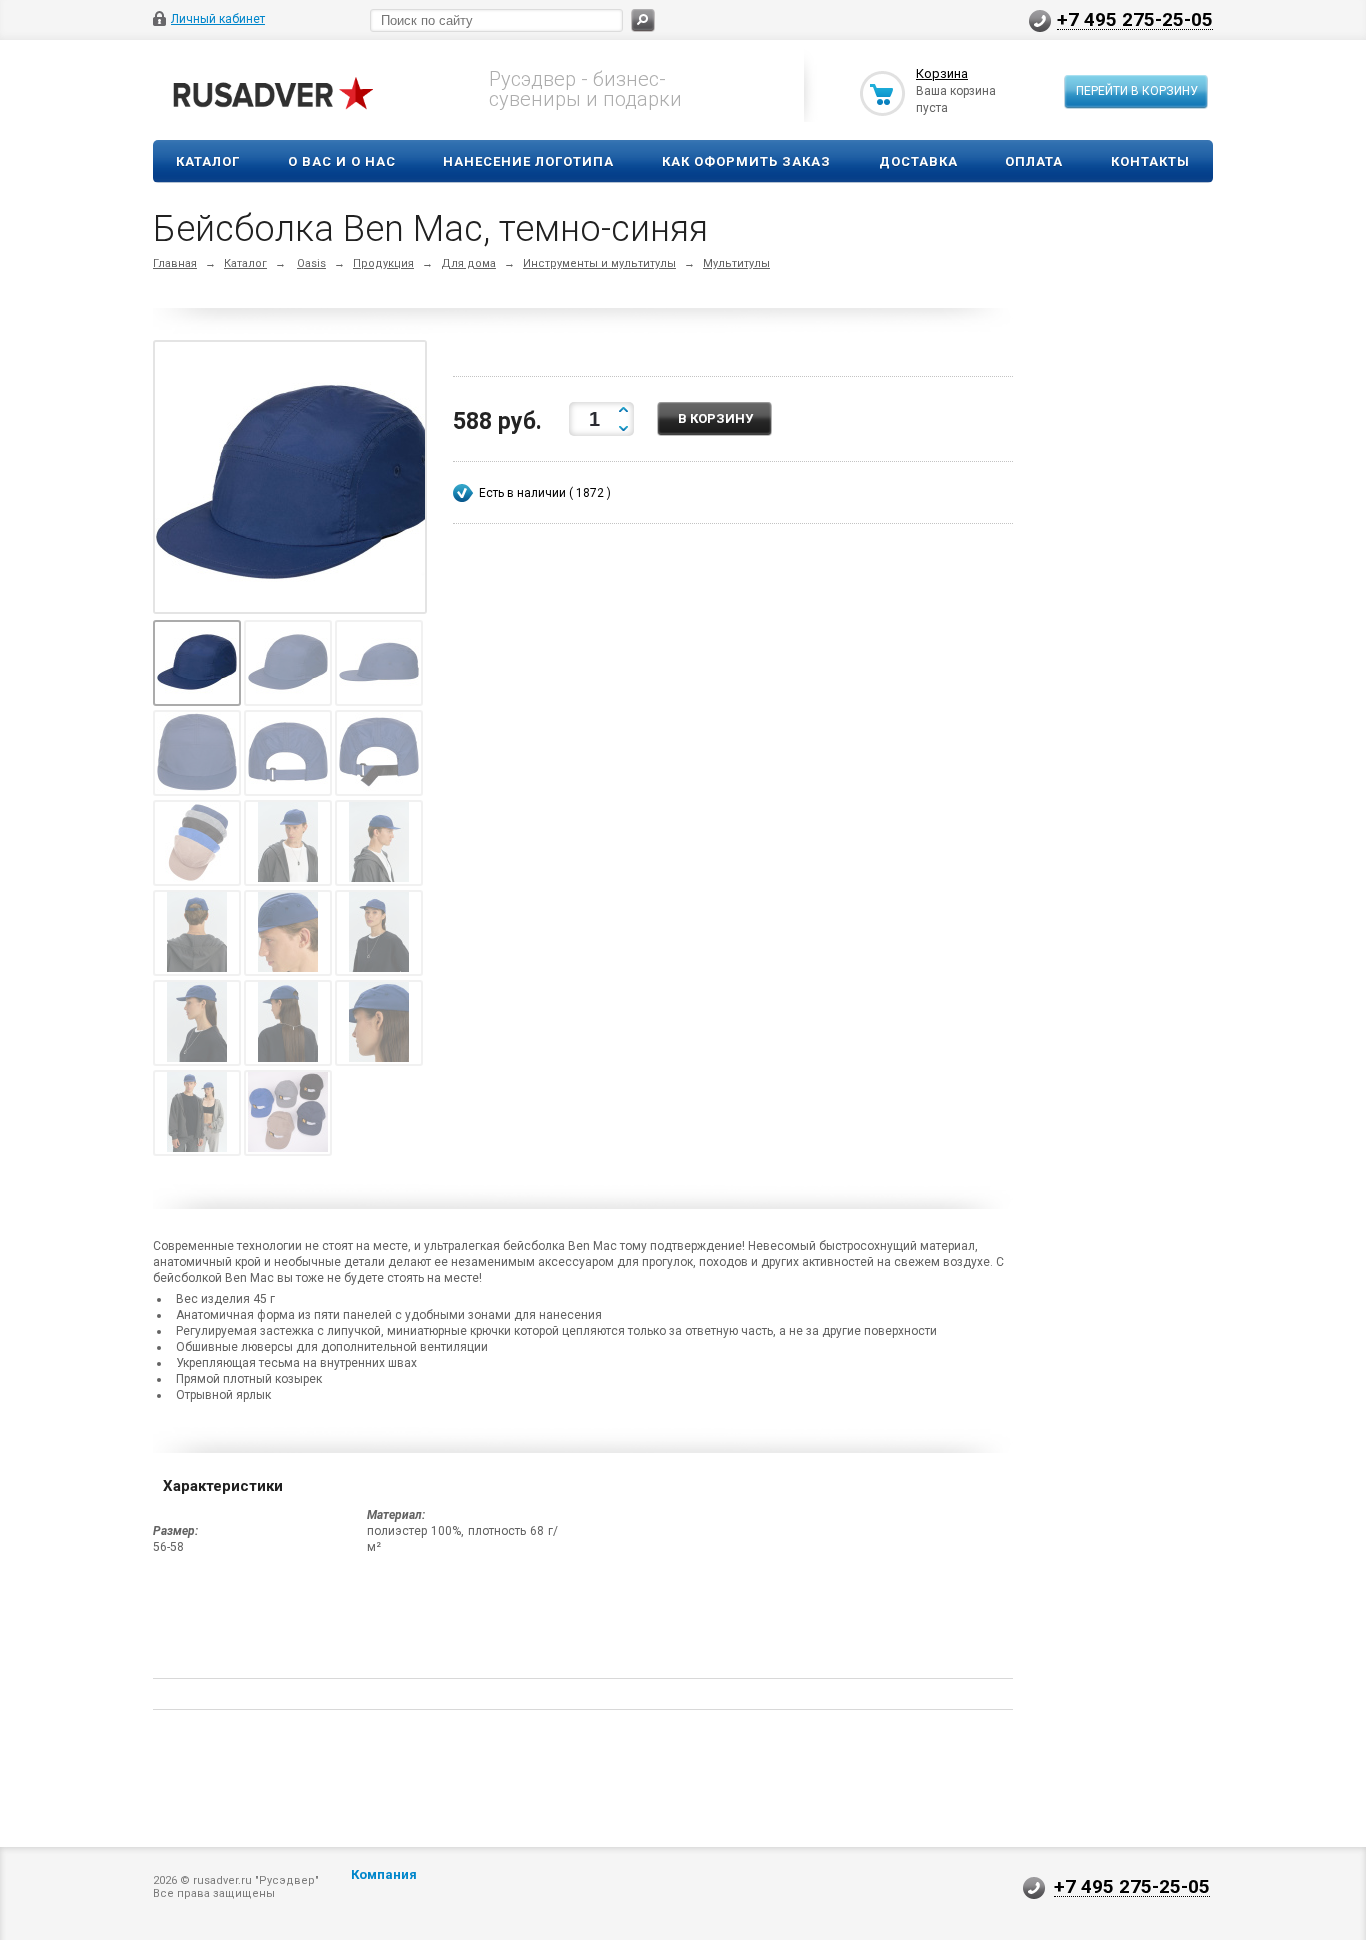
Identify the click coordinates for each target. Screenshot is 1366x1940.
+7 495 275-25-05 (1135, 19)
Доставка (918, 161)
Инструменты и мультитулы (599, 263)
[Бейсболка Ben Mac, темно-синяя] (295, 481)
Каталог (208, 161)
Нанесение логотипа (528, 161)
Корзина (942, 73)
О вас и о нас (342, 161)
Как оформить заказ (746, 161)
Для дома (468, 263)
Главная (175, 263)
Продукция (383, 263)
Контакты (1150, 161)
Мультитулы (736, 263)
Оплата (1034, 161)
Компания (384, 1874)
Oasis (311, 263)
